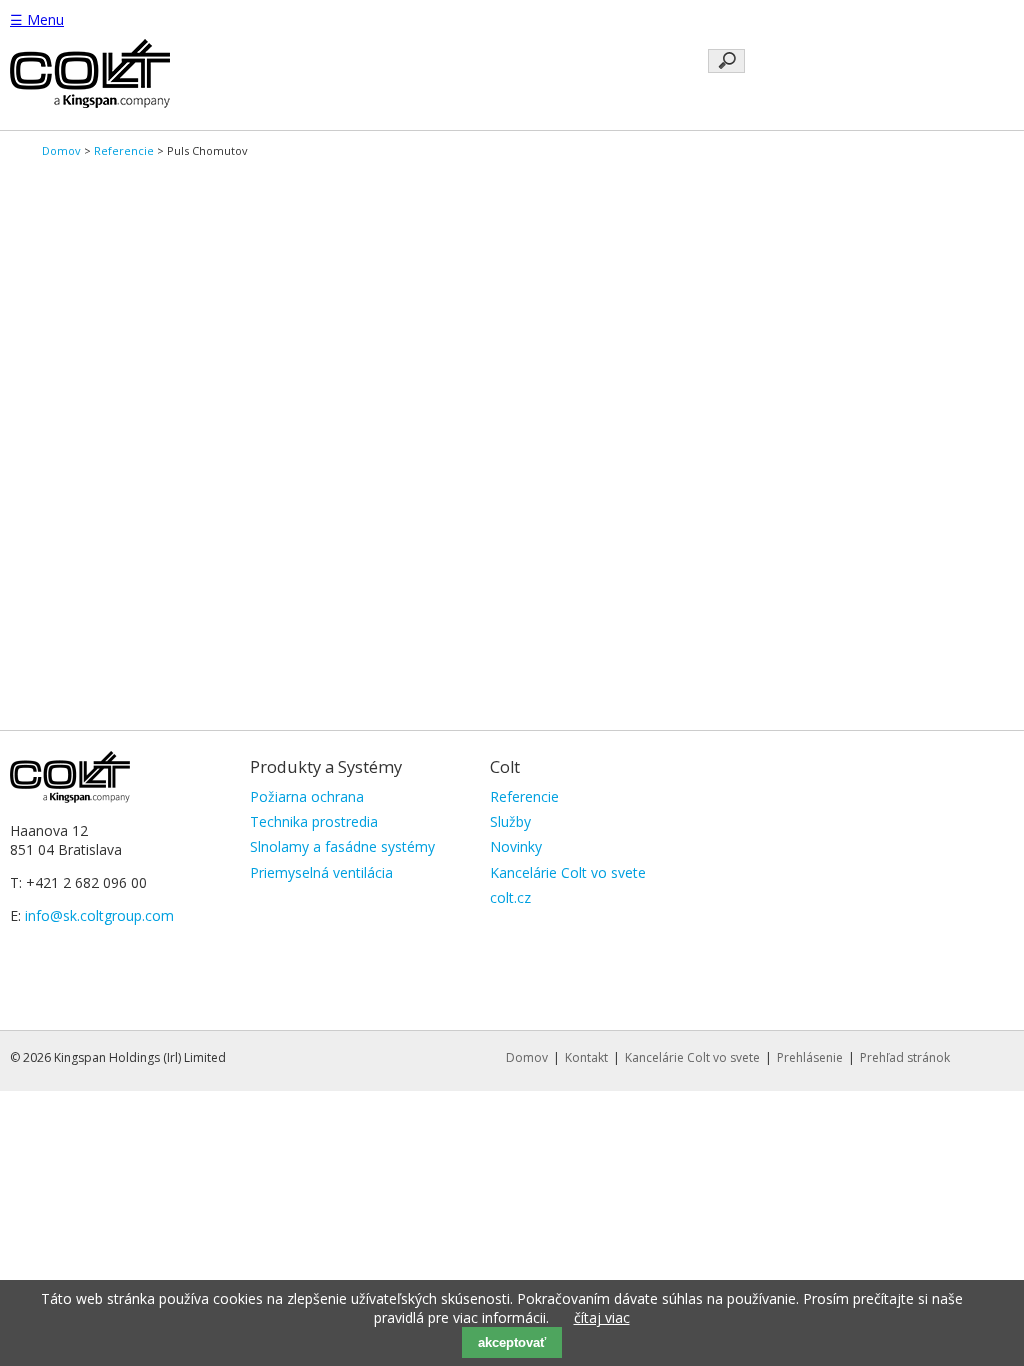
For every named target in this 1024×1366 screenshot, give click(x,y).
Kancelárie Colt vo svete (692, 1057)
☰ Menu (37, 19)
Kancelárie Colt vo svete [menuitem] (568, 872)
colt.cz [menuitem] (510, 897)
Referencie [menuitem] (524, 796)
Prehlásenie (810, 1057)
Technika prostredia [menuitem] (314, 821)
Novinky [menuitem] (516, 846)
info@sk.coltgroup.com (99, 915)
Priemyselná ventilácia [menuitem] (321, 872)
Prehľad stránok (905, 1057)
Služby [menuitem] (510, 821)
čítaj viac (602, 1317)
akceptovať (512, 1342)
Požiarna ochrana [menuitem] (307, 796)
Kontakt (586, 1057)
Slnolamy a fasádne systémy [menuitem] (342, 846)
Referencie (124, 150)
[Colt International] (90, 102)
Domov (61, 150)
